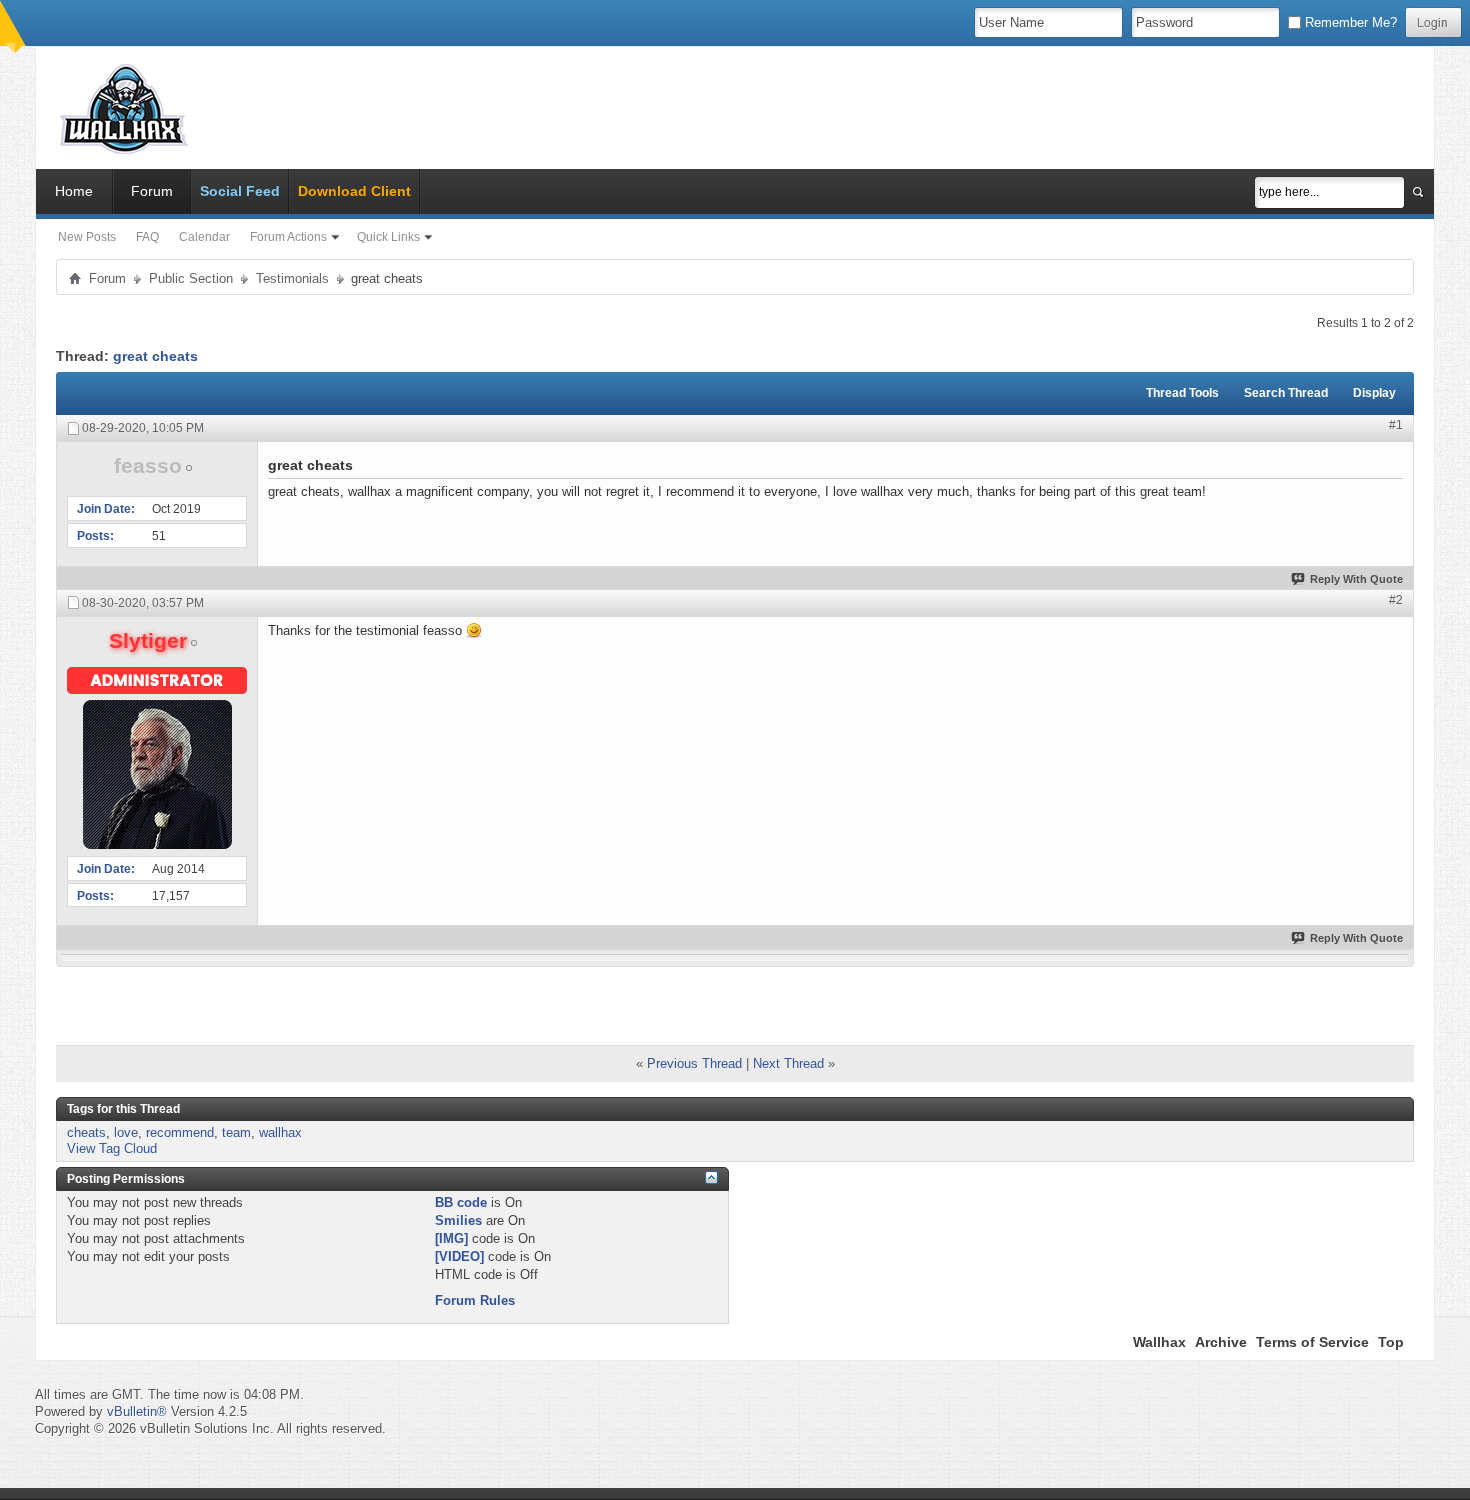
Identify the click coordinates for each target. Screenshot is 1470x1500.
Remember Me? (1349, 22)
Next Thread (788, 1063)
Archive (1221, 1342)
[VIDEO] (459, 1256)
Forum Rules (475, 1300)
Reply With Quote (1356, 579)
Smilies (458, 1220)
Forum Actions (288, 237)
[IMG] (451, 1238)
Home (74, 191)
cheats (86, 1132)
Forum (152, 191)
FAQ (147, 237)
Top (1391, 1342)
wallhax (280, 1132)
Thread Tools (1182, 393)
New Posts (87, 237)
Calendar (204, 237)
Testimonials (292, 278)
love (126, 1132)
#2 (1396, 600)
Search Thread (1286, 393)
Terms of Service (1312, 1342)
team (236, 1132)
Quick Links (388, 237)
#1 (1396, 425)
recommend (180, 1132)
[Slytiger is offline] (157, 774)
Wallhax (1159, 1342)
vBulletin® (137, 1411)
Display (1374, 393)
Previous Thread (694, 1063)
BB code (461, 1202)
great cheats (155, 356)
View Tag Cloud (112, 1148)
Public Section (191, 278)
